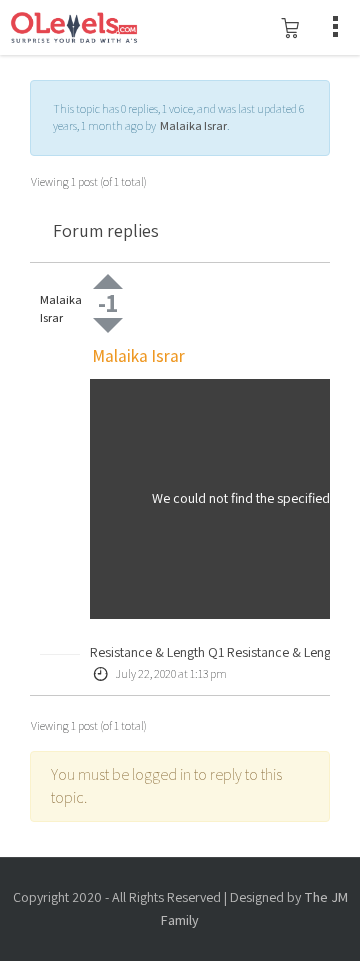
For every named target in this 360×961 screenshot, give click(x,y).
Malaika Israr (193, 125)
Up (108, 281)
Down (108, 325)
